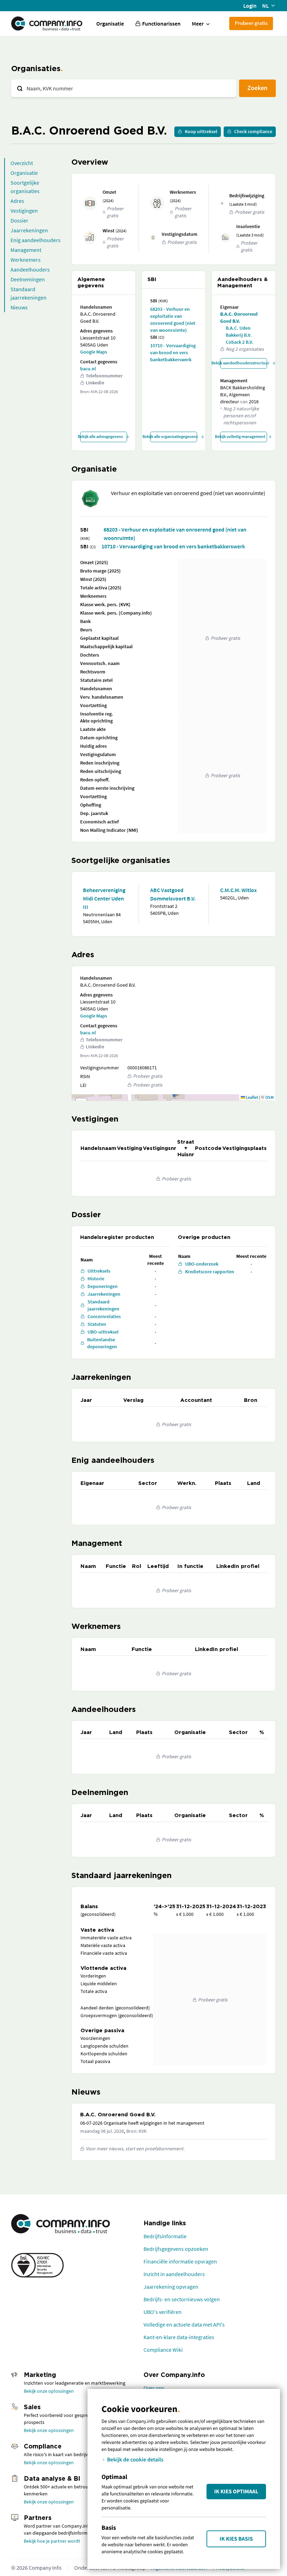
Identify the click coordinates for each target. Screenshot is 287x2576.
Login (250, 6)
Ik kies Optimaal (236, 2492)
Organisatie (110, 23)
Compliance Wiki (163, 2350)
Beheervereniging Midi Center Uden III (104, 898)
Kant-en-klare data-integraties (179, 2337)
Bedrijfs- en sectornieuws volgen (182, 2299)
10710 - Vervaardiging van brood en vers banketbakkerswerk (173, 352)
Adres (17, 201)
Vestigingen (24, 211)
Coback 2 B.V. (240, 342)
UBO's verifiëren (163, 2312)
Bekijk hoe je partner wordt (52, 2541)
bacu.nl (88, 369)
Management (26, 250)
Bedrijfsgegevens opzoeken (176, 2249)
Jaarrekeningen (29, 230)
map (173, 1097)
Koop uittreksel (201, 131)
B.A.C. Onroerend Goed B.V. (239, 317)
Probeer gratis (251, 23)
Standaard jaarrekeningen (29, 293)
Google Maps (94, 352)
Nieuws (19, 307)
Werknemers (26, 260)
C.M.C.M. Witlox (239, 890)
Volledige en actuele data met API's (184, 2324)
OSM (269, 1097)
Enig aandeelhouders (36, 240)
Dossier (19, 220)
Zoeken (257, 88)
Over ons (154, 2388)
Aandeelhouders (30, 269)
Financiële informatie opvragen (180, 2261)
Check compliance (253, 131)
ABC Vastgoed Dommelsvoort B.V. (173, 894)
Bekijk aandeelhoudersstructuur (244, 363)
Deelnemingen (28, 279)
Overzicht (22, 163)
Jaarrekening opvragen (171, 2287)
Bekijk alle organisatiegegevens (174, 436)
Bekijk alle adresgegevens (101, 436)
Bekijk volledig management (243, 436)
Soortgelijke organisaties (25, 187)
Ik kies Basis (236, 2539)
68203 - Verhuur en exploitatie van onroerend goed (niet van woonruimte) (173, 320)
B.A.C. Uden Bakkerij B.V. (239, 331)
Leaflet (251, 1097)
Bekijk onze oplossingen (49, 2391)
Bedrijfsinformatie (165, 2236)
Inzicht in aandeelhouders (174, 2274)
